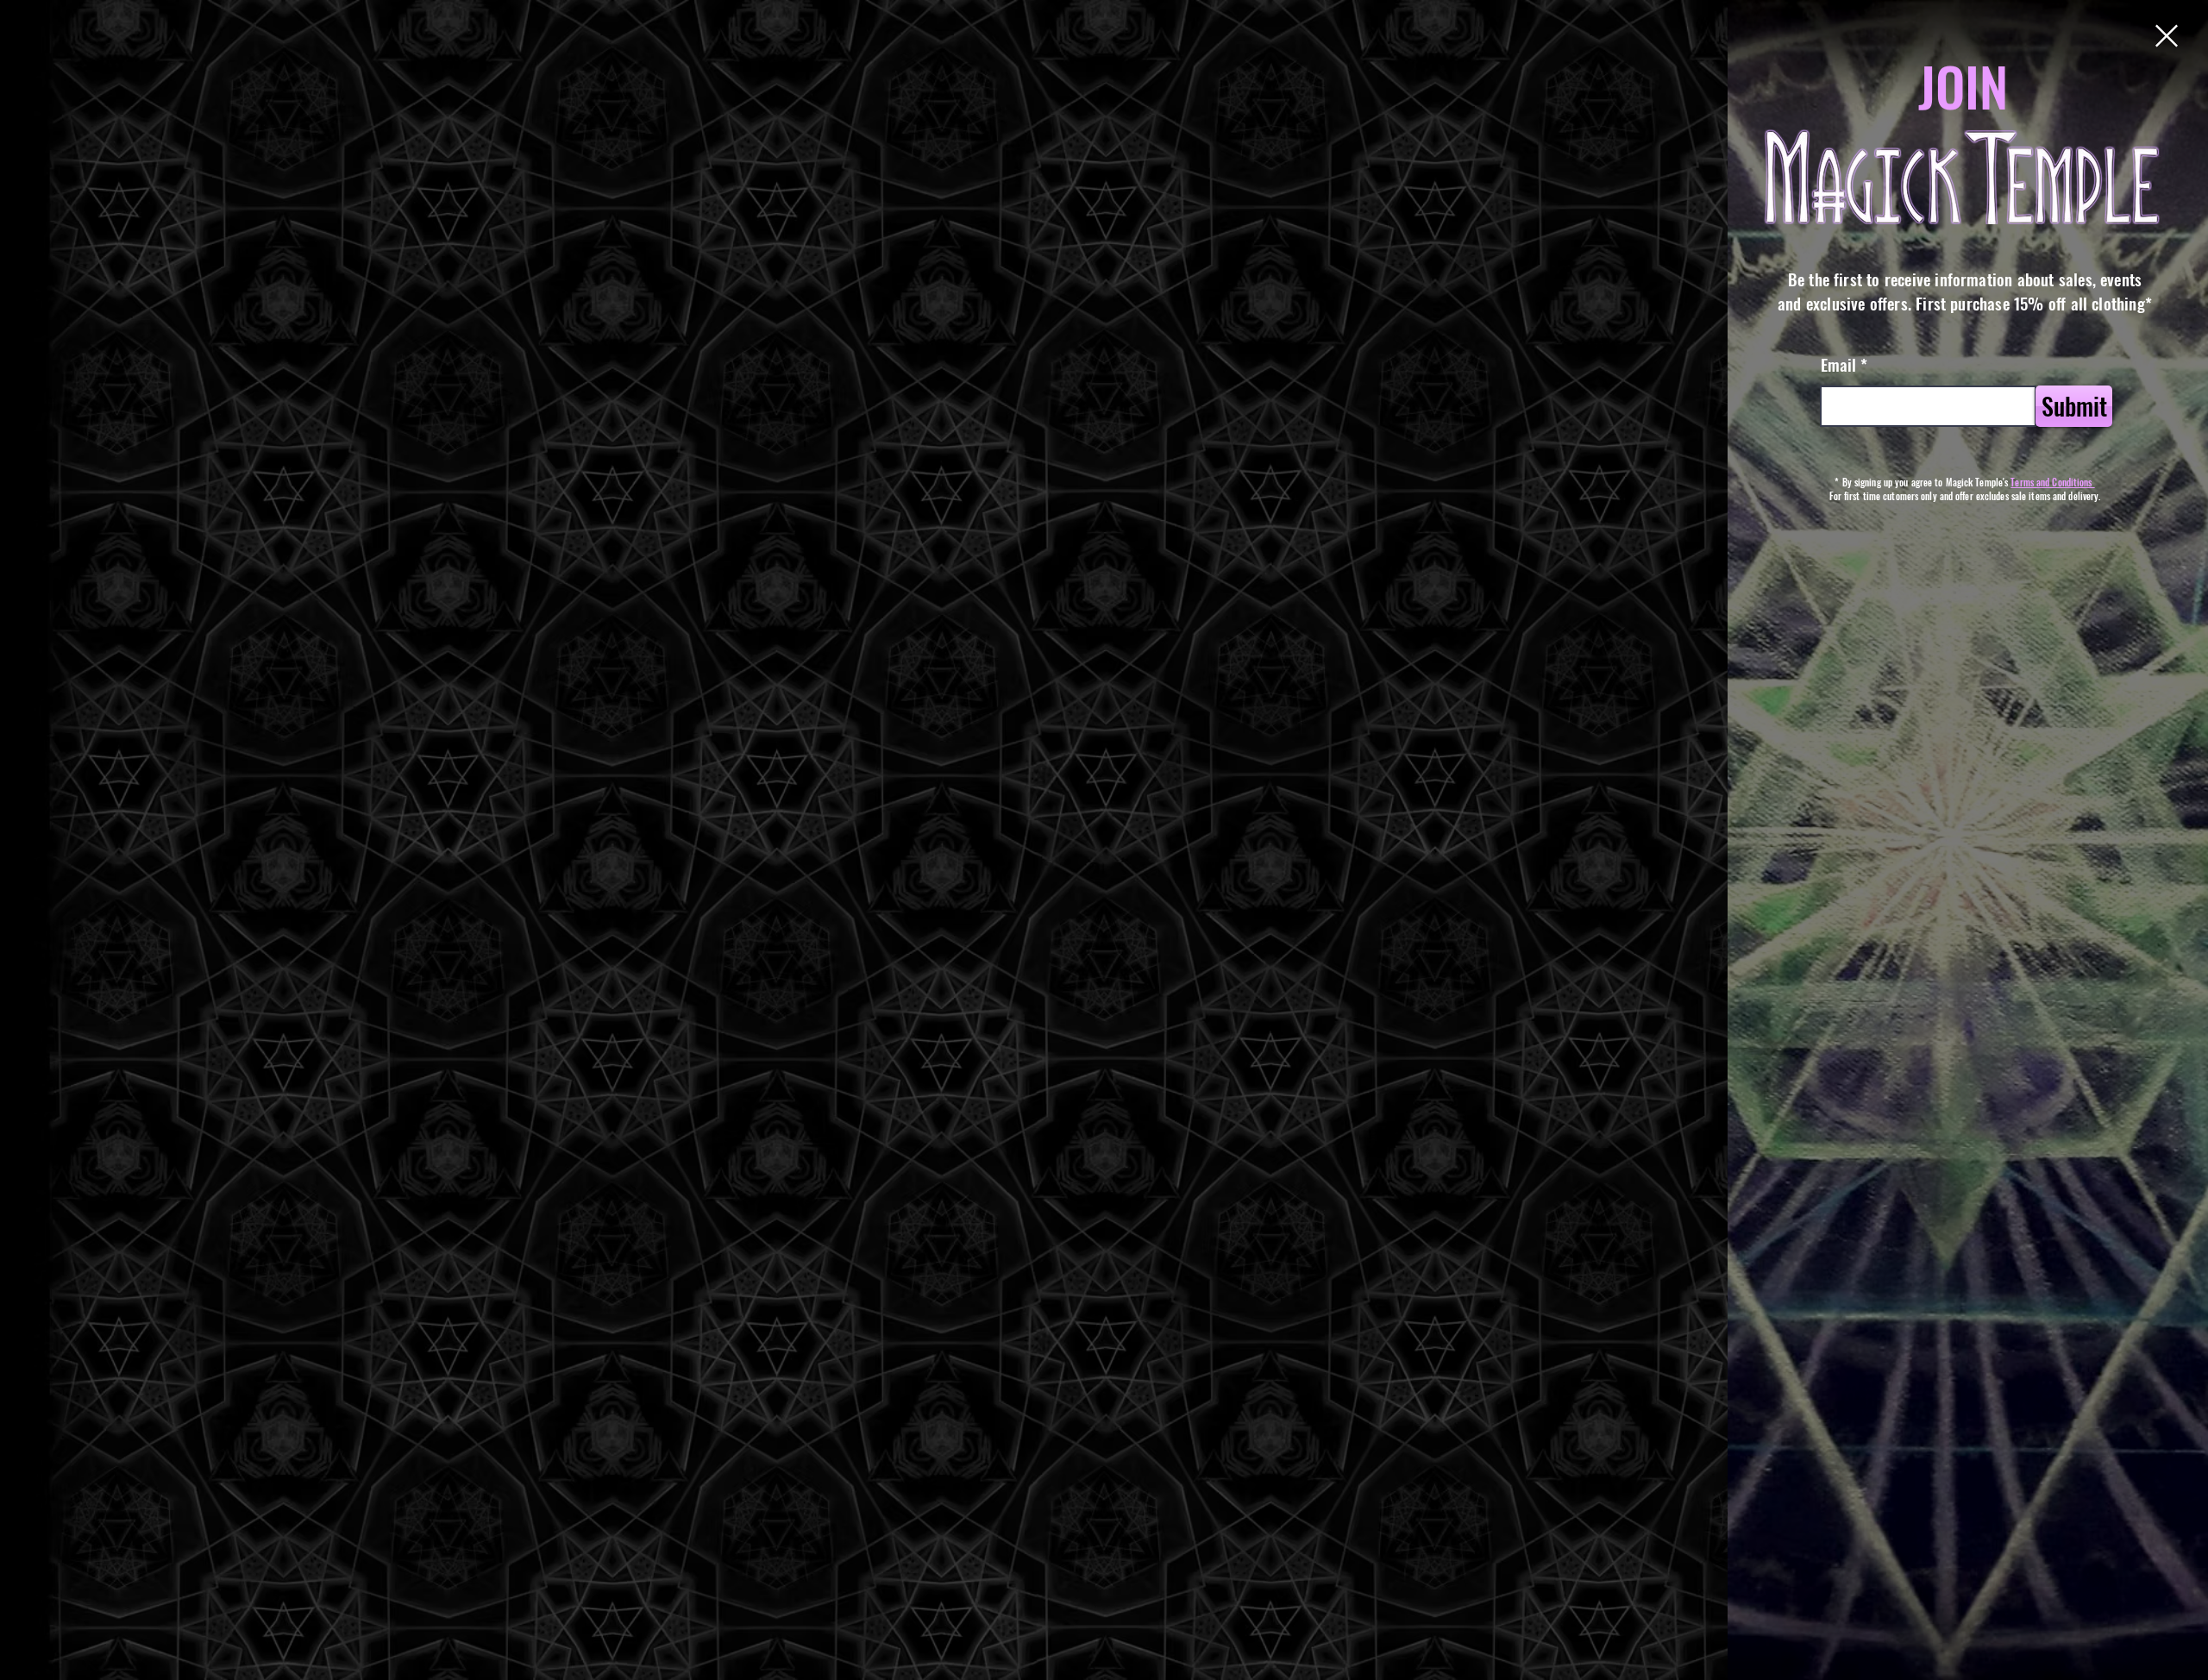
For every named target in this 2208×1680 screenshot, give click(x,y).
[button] (2167, 36)
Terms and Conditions (2052, 482)
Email (1838, 364)
